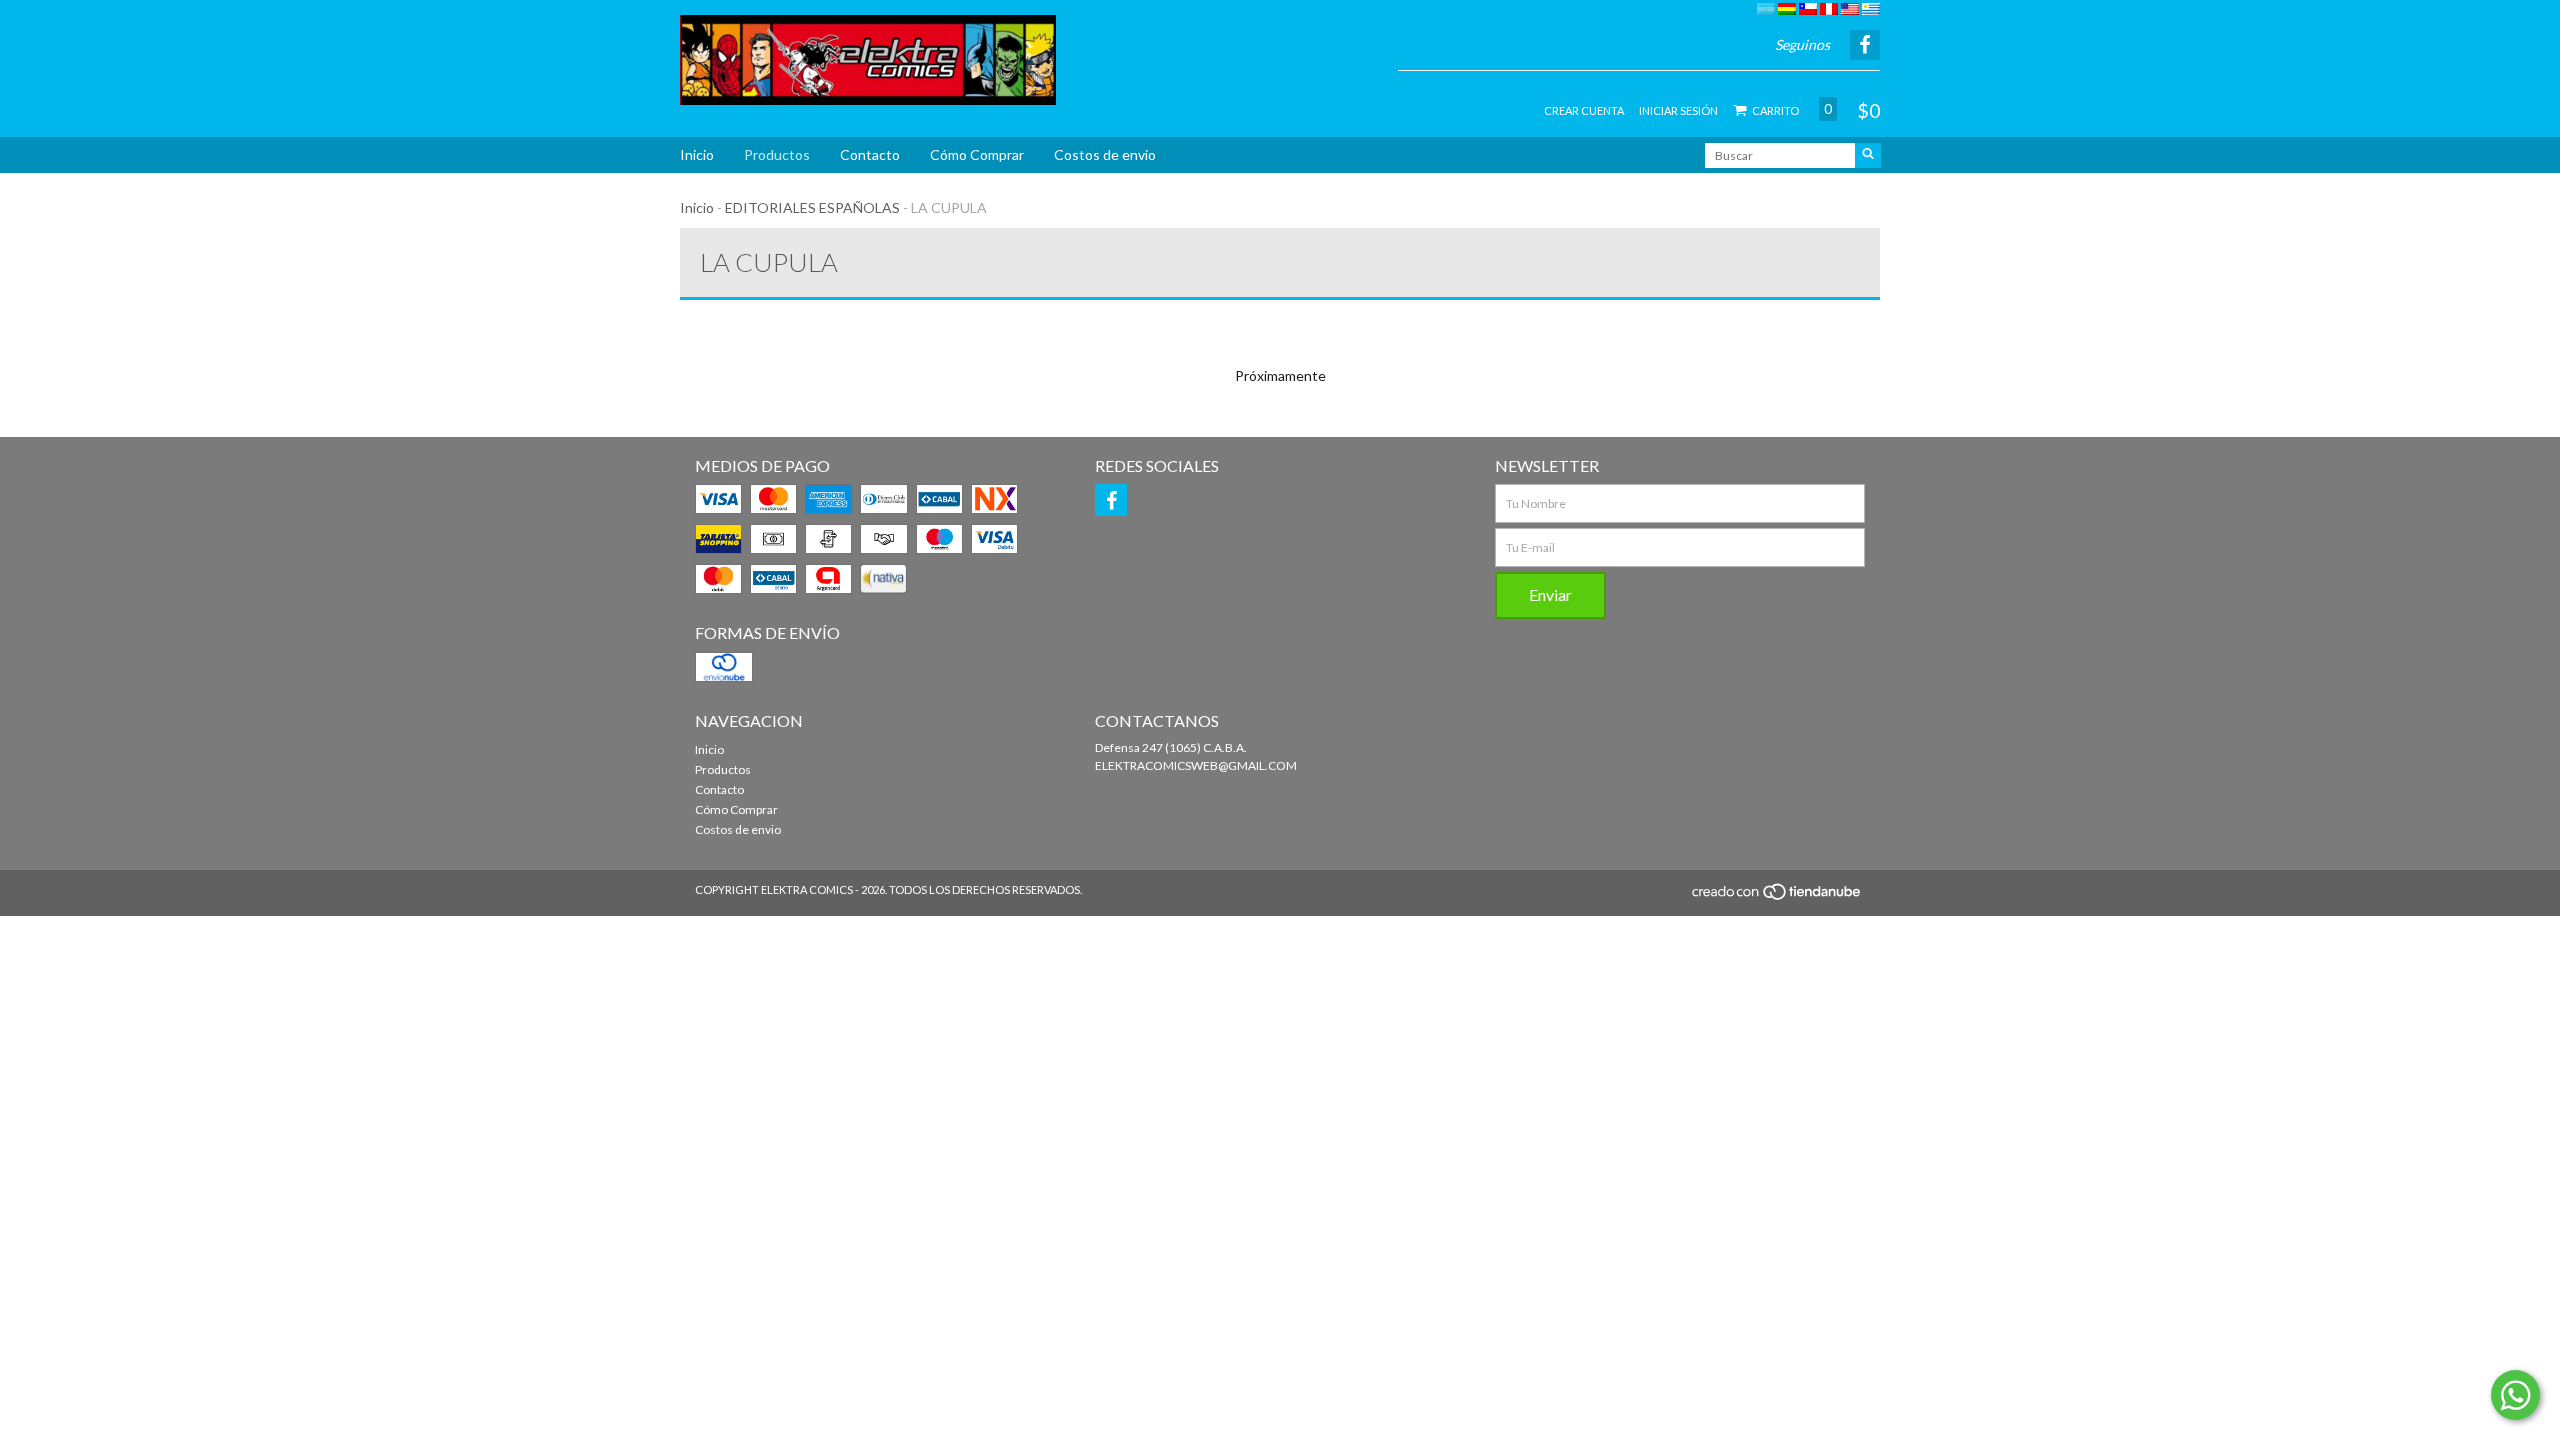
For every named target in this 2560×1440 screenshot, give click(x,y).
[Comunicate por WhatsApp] (2515, 1395)
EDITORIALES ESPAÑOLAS (812, 207)
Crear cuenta (1584, 110)
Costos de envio (1105, 154)
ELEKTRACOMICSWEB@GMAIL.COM (1196, 765)
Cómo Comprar (977, 154)
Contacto (870, 154)
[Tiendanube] (1777, 897)
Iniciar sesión (1678, 110)
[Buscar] (1868, 155)
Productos (777, 154)
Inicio (697, 154)
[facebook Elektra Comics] (1111, 500)
